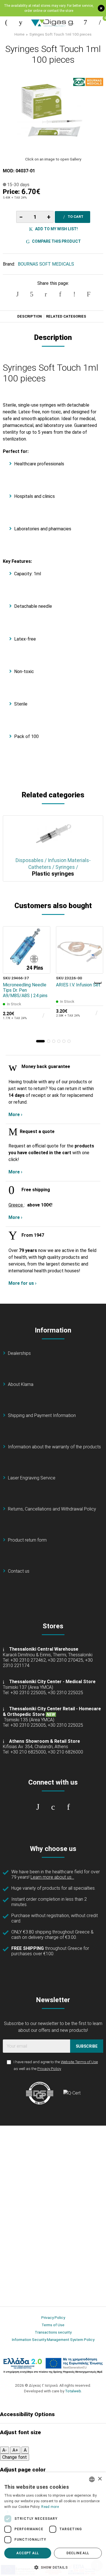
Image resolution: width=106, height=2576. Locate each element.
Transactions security (53, 2332)
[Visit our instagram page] (53, 1807)
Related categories (66, 316)
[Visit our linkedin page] (68, 1807)
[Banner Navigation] (98, 983)
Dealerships (19, 1353)
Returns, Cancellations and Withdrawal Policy (52, 1509)
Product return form (27, 1540)
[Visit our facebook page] (38, 1807)
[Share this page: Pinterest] (46, 294)
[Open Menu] (6, 22)
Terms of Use (53, 2325)
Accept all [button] (28, 2553)
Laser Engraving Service (32, 1478)
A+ (15, 2450)
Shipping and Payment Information (42, 1415)
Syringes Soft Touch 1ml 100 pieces (60, 34)
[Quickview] (42, 939)
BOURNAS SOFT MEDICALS (46, 264)
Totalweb (73, 2391)
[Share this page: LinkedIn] (60, 294)
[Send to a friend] (88, 294)
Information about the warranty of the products (54, 1447)
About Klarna (21, 1384)
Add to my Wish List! (56, 229)
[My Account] (85, 22)
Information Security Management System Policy (53, 2340)
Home (20, 34)
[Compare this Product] (42, 965)
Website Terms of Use (79, 2062)
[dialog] (53, 2524)
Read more (50, 2507)
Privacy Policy (49, 2069)
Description (30, 316)
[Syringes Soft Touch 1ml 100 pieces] (53, 112)
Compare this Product (56, 241)
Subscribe (87, 2046)
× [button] (100, 2479)
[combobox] (92, 2479)
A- (5, 2450)
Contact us (19, 1571)
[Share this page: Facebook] (18, 294)
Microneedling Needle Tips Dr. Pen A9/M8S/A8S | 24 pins (25, 990)
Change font (15, 2457)
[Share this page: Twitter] (32, 294)
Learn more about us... (52, 1877)
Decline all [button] (78, 2553)
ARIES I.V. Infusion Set (78, 985)
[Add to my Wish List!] (42, 952)
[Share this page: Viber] (74, 294)
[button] (40, 1041)
